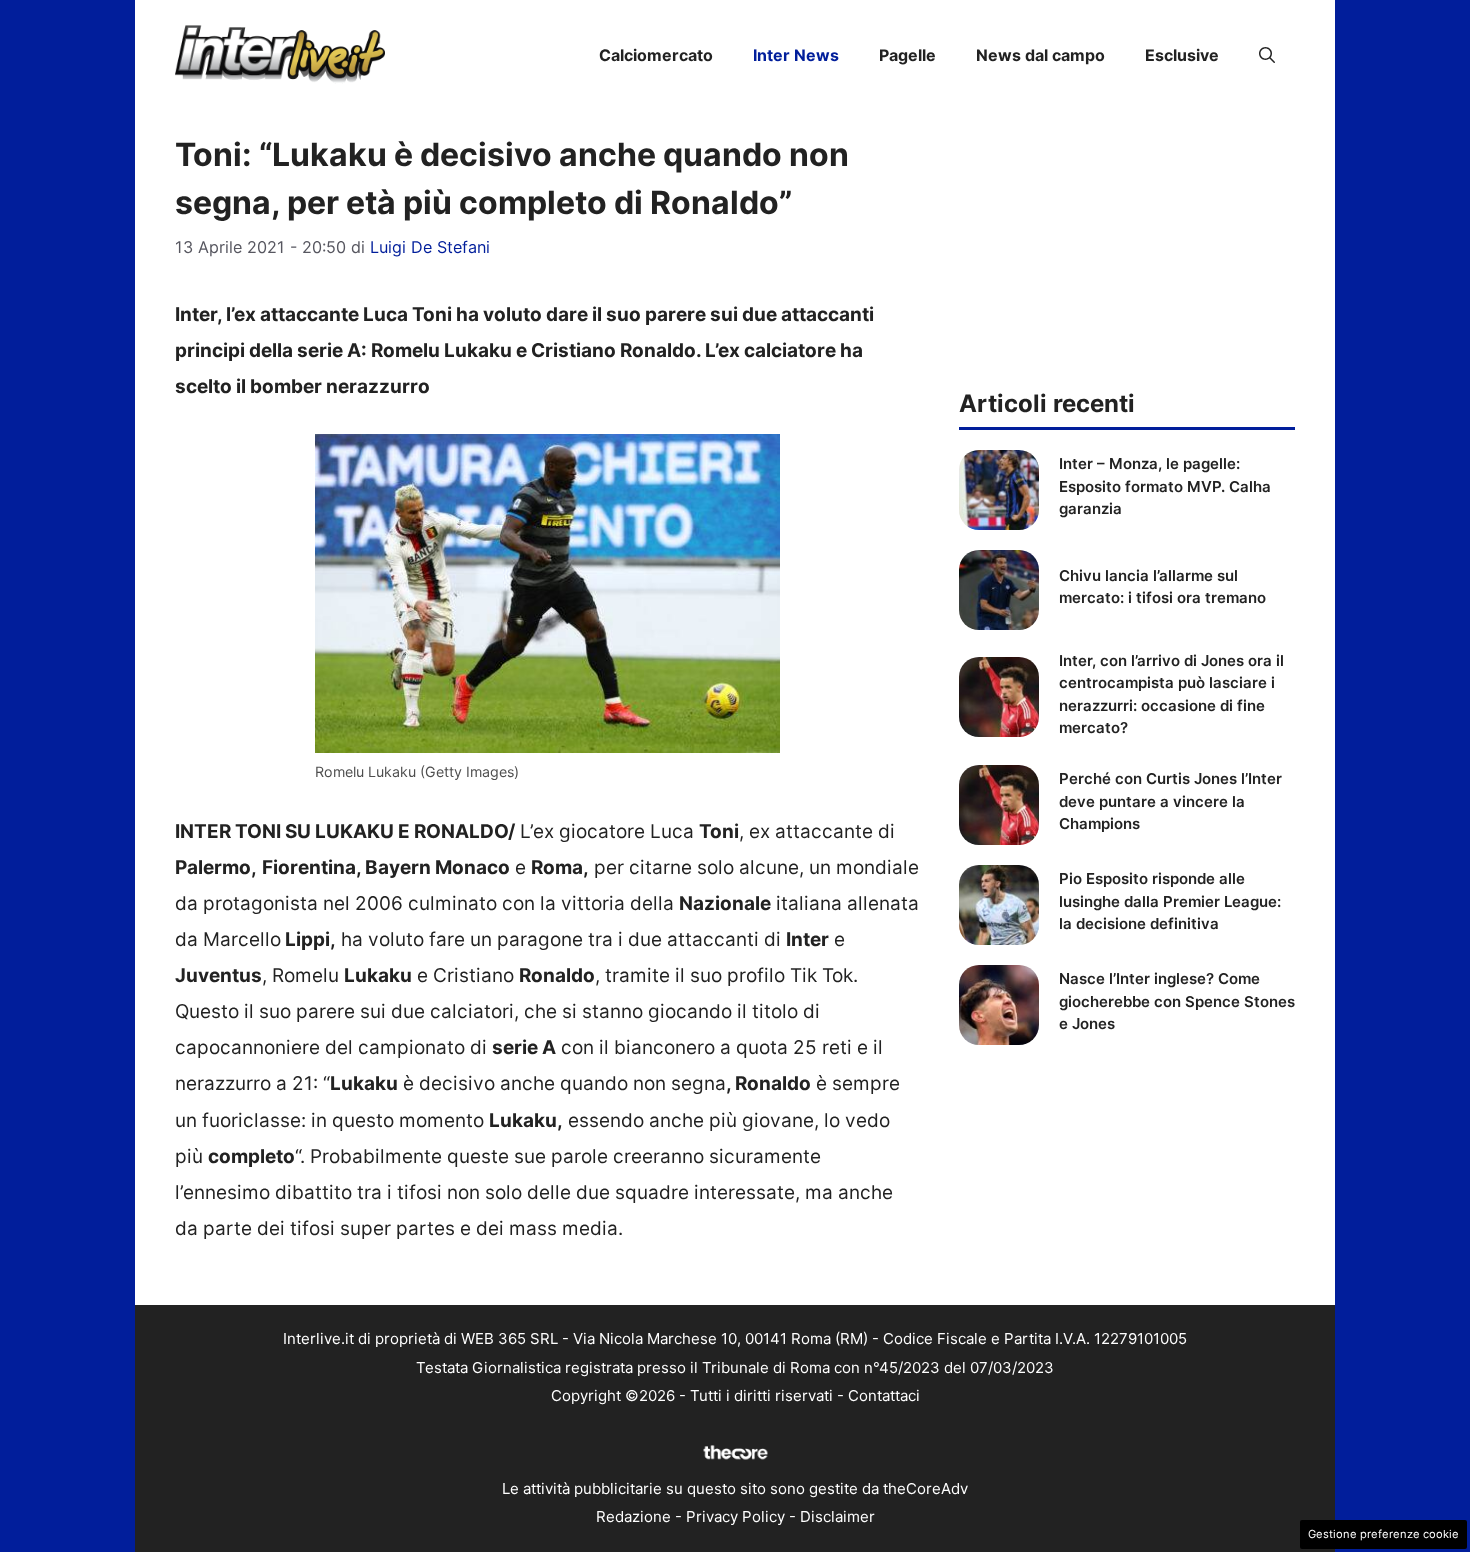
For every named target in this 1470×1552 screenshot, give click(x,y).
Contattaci (884, 1395)
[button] (1267, 55)
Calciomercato (656, 55)
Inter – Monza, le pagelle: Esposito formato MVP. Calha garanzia (1165, 486)
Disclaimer (837, 1516)
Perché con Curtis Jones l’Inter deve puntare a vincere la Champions (1170, 801)
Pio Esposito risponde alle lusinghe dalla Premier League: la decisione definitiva (1170, 901)
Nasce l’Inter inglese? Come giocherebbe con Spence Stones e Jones (1177, 1001)
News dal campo (1040, 55)
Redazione (633, 1516)
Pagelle (907, 55)
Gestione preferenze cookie (1383, 1534)
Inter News (796, 55)
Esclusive (1182, 55)
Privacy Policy (735, 1516)
